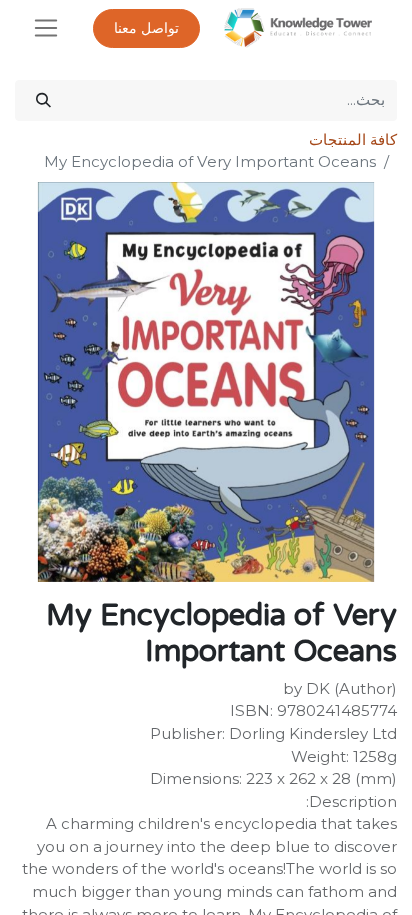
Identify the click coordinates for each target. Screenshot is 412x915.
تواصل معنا (146, 28)
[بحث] (43, 100)
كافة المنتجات (353, 139)
